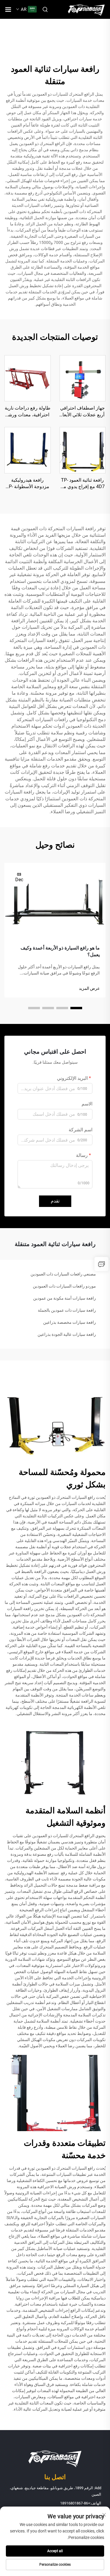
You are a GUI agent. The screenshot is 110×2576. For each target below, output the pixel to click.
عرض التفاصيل (82, 378)
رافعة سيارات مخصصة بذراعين (70, 1322)
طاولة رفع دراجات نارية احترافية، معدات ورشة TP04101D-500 (28, 412)
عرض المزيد (89, 988)
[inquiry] (101, 1264)
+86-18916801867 (75, 2503)
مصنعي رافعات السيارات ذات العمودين (63, 1274)
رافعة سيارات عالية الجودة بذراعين (67, 1334)
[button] (76, 1008)
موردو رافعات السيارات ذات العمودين (64, 1286)
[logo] (86, 9)
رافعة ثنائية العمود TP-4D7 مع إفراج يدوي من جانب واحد (82, 484)
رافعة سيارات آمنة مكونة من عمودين (65, 1298)
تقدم (55, 1201)
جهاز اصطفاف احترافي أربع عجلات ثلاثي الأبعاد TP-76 (82, 412)
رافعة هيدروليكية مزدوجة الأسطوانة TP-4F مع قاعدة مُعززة (28, 484)
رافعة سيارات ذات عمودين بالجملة (67, 1310)
